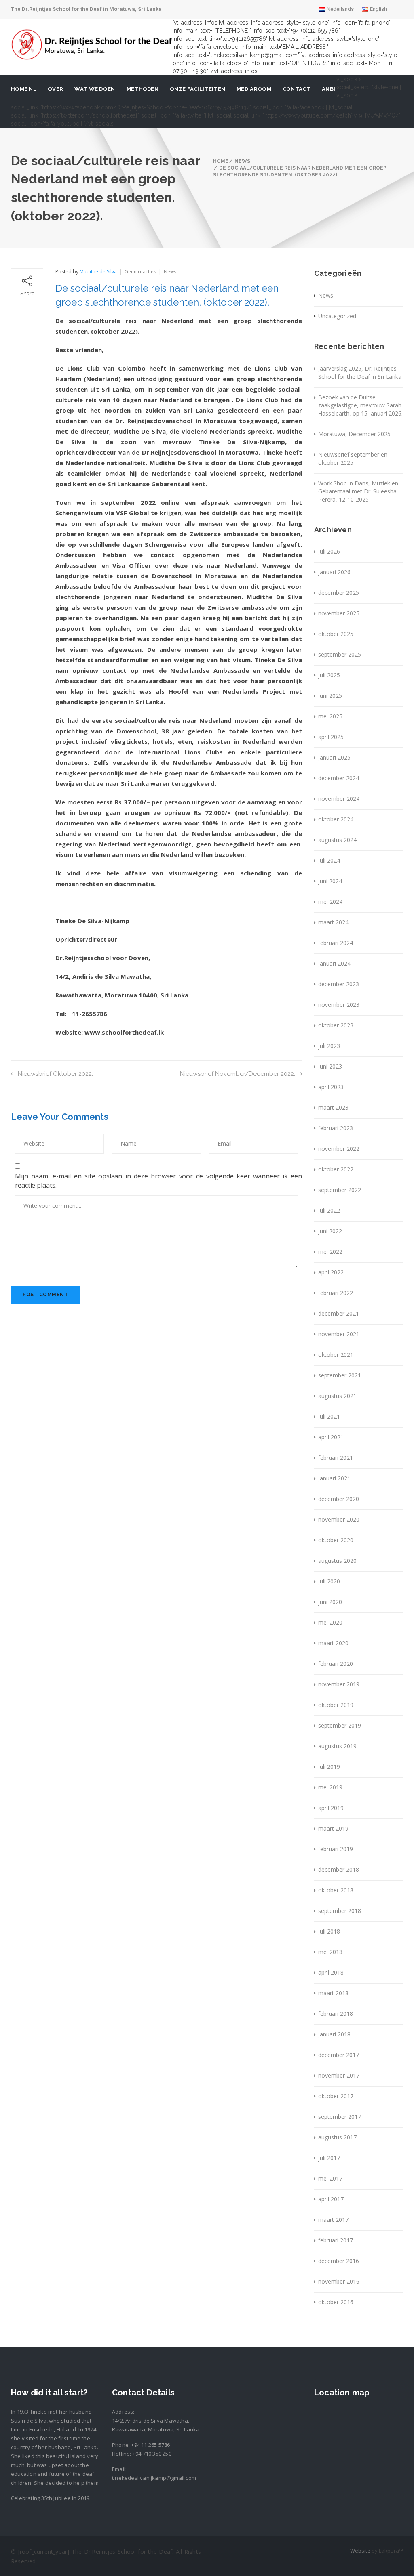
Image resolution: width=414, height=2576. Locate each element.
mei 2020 (330, 1622)
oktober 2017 (336, 2096)
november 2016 (339, 2281)
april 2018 (331, 1972)
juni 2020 (330, 1602)
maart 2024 (333, 922)
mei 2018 (330, 1952)
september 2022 (340, 1190)
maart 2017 (333, 2220)
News (170, 272)
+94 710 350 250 (152, 2454)
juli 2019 (329, 1767)
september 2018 (340, 1911)
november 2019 (339, 1684)
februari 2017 (336, 2240)
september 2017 (340, 2117)
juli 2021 (329, 1416)
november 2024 (339, 799)
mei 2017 (330, 2178)
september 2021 (340, 1375)
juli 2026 (329, 551)
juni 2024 (330, 881)
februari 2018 (336, 2014)
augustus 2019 (337, 1746)
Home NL (24, 89)
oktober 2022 (336, 1169)
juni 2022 (330, 1231)
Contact (297, 89)
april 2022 (331, 1272)
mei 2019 (330, 1787)
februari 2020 (336, 1664)
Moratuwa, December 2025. (355, 434)
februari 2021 (336, 1458)
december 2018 (339, 1870)
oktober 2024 (336, 819)
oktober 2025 (336, 634)
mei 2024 (330, 902)
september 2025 (340, 654)
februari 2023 (336, 1128)
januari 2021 (334, 1478)
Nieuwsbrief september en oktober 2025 (353, 459)
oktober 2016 (336, 2302)
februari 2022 (336, 1293)
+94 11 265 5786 (150, 2445)
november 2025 (339, 613)
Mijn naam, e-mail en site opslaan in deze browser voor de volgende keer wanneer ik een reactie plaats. (158, 1181)
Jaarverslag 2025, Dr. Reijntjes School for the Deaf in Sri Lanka (360, 373)
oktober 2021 (336, 1355)
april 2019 (331, 1808)
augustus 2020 (337, 1561)
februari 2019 (336, 1849)
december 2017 (339, 2055)
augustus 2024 (337, 840)
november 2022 (339, 1149)
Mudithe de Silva (98, 272)
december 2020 (339, 1499)
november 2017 (339, 2075)
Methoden (143, 89)
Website (360, 2551)
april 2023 (331, 1087)
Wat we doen (95, 89)
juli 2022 (329, 1210)
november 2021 (339, 1334)
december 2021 (339, 1313)
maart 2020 (333, 1643)
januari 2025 (334, 757)
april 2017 (331, 2199)
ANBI (328, 89)
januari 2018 (334, 2034)
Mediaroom (254, 89)
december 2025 (339, 593)
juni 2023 (330, 1066)
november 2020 (339, 1519)
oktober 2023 (336, 1025)
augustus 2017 (337, 2137)
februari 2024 (336, 943)
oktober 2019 (336, 1705)
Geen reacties (140, 272)
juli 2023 (329, 1046)
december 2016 (339, 2261)
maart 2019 (333, 1828)
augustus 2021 (337, 1396)
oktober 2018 (336, 1890)
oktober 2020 (336, 1540)
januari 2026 (334, 572)
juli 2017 (329, 2158)
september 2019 (340, 1725)
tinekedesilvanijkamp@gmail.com (154, 2478)
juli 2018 (329, 1931)
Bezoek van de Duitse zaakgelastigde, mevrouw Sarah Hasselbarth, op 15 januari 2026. (360, 405)
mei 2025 (330, 716)
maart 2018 (333, 1993)
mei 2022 (330, 1252)
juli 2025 (329, 675)
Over (55, 89)
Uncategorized (337, 316)
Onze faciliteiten (197, 89)
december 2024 (339, 778)
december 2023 (339, 984)
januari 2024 (334, 963)
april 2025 (331, 737)
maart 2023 (333, 1107)
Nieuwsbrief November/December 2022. (238, 1074)
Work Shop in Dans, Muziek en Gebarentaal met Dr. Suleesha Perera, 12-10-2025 (358, 491)
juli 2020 (329, 1581)
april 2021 (331, 1437)
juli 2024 (329, 860)
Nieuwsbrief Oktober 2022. (55, 1074)
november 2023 (339, 1005)
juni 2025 (330, 696)
